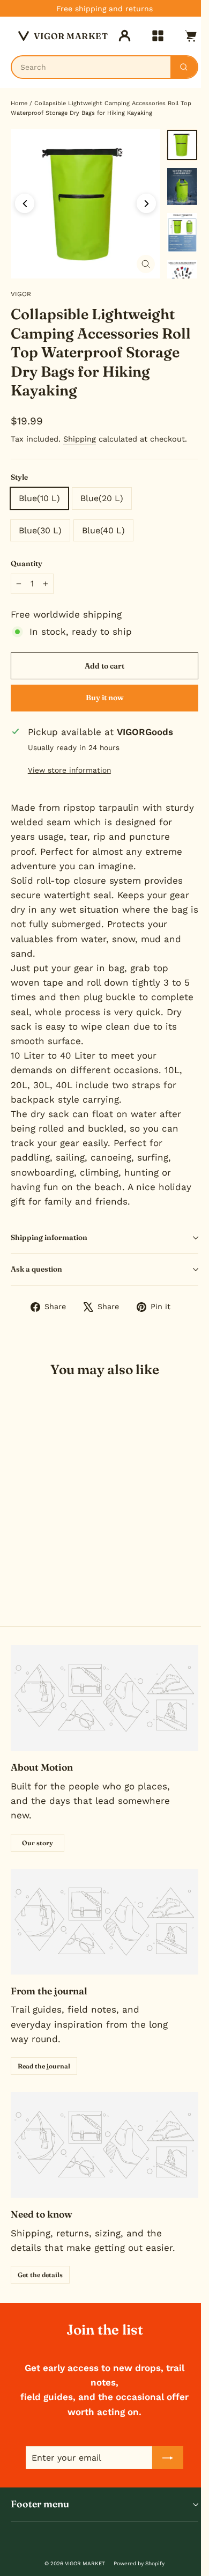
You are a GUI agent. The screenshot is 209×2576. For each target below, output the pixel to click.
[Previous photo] (25, 203)
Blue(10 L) (39, 498)
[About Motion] (104, 1698)
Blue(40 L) (103, 530)
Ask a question (36, 1269)
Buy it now (105, 698)
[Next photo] (146, 203)
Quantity (27, 563)
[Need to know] (104, 2145)
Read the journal (44, 2066)
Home (19, 103)
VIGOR (21, 294)
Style (19, 477)
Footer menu (40, 2504)
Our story (38, 1843)
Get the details (40, 2275)
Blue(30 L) (40, 530)
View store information (69, 770)
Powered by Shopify (139, 2563)
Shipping (80, 439)
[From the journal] (104, 1922)
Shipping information (49, 1237)
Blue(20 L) (102, 498)
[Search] (184, 67)
